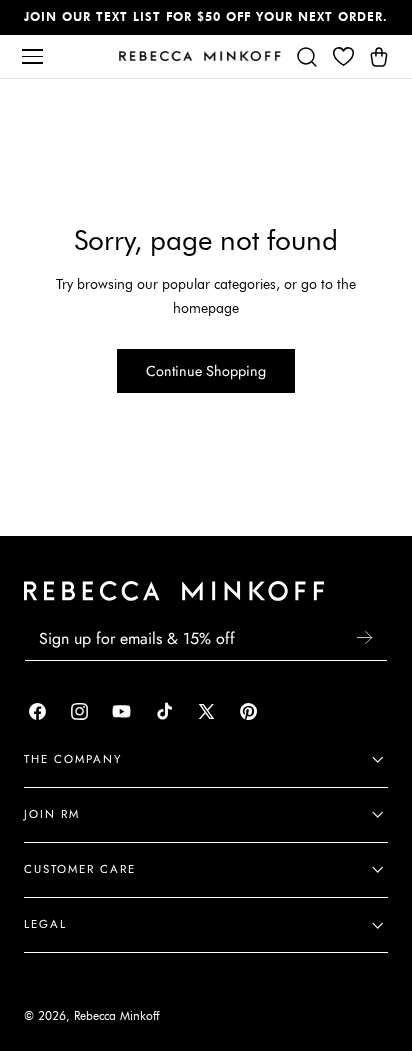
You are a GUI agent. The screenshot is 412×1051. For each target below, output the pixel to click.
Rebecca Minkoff (116, 1016)
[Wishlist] (343, 56)
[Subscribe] (364, 637)
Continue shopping (206, 371)
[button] (32, 56)
